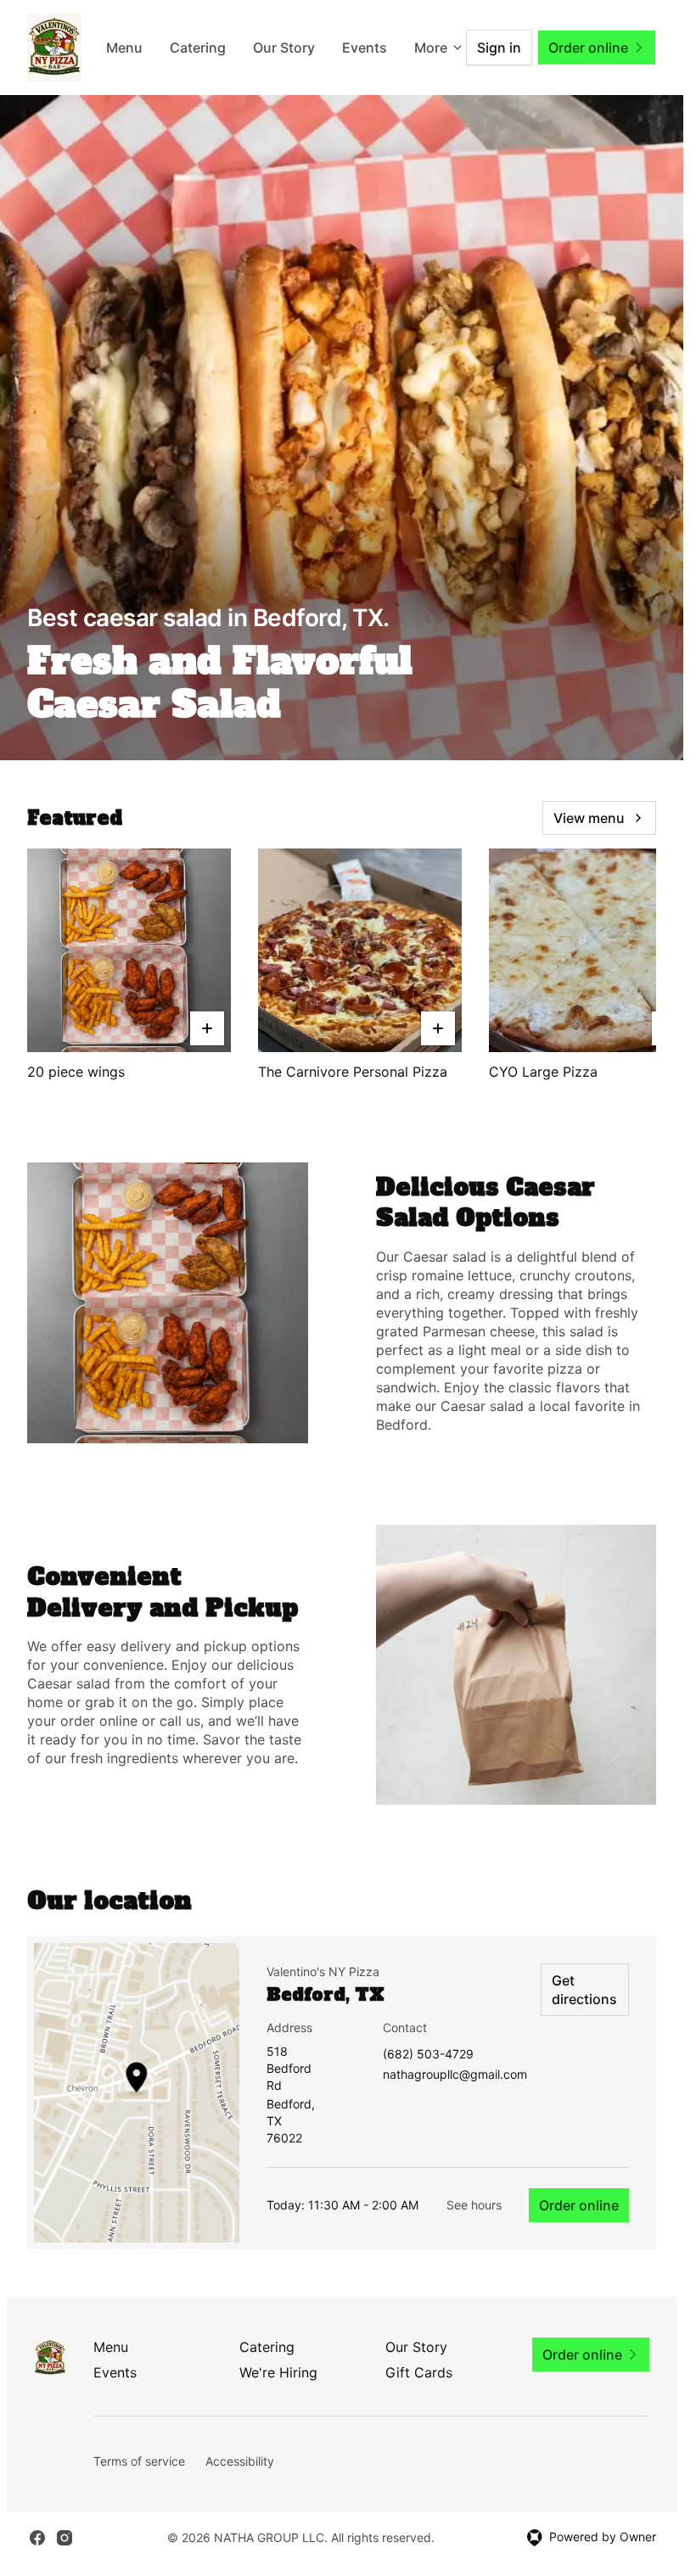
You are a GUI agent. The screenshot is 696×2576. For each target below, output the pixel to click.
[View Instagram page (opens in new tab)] (65, 2538)
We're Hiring (278, 2372)
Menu (182, 48)
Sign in (499, 48)
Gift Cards (419, 2372)
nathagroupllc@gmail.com (455, 2075)
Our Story (342, 48)
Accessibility (240, 2461)
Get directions (584, 1990)
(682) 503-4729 (428, 2055)
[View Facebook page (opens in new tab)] (37, 2538)
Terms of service (139, 2461)
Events (115, 2372)
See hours (474, 2205)
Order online (579, 2205)
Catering (255, 48)
